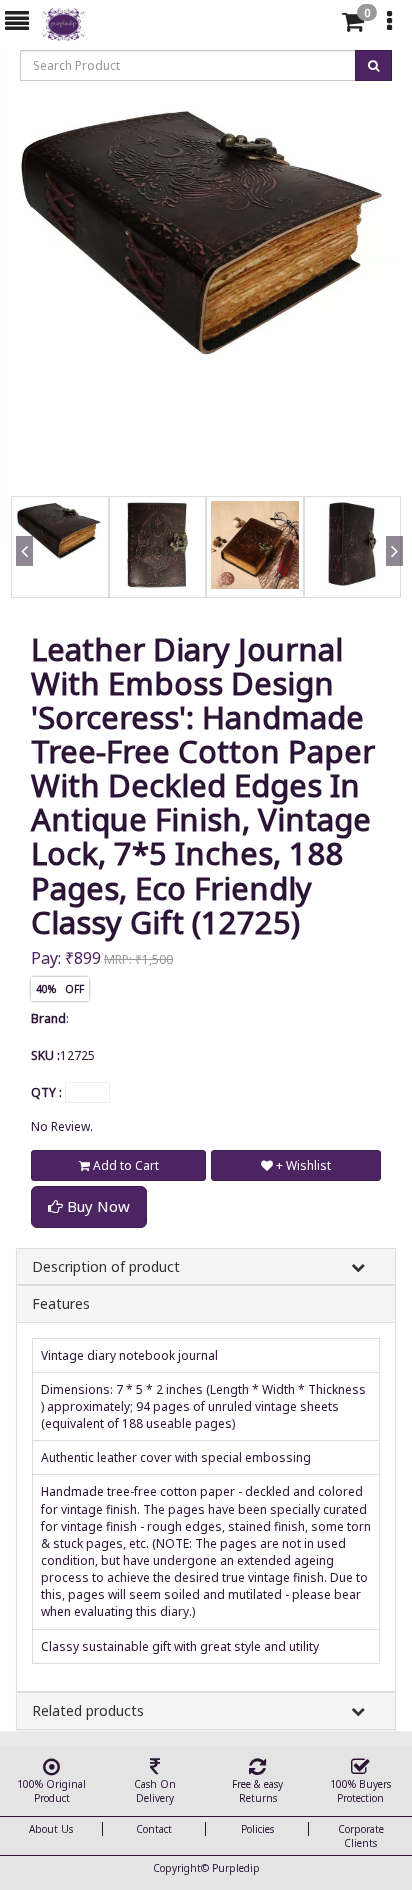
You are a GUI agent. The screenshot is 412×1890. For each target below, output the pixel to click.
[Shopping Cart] (353, 25)
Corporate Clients (361, 1836)
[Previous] (21, 575)
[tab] (320, 22)
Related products (88, 1710)
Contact (154, 1829)
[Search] (318, 25)
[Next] (391, 575)
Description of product (106, 1266)
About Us (51, 1829)
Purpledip (236, 1868)
